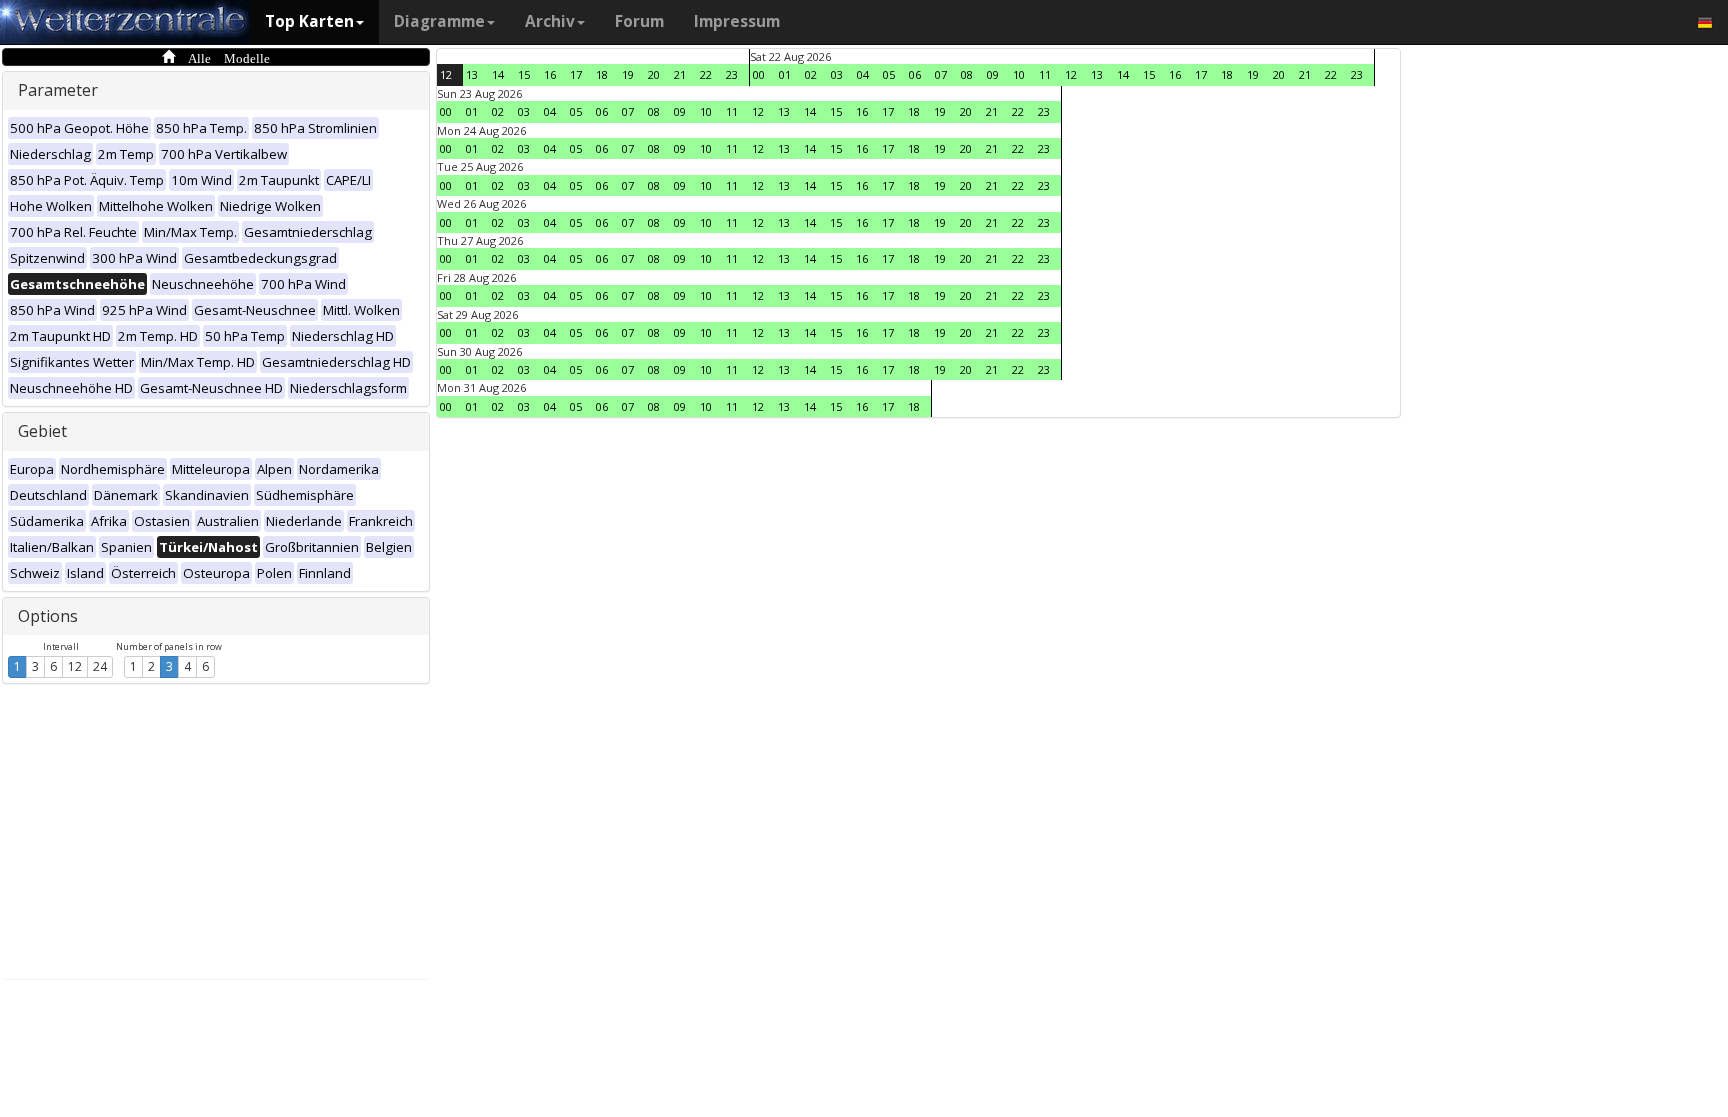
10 (1019, 74)
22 (706, 74)
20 (654, 74)
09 (993, 74)
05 (889, 74)
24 (100, 666)
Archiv (550, 21)
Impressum (737, 21)
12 (75, 666)
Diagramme (439, 21)
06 (915, 74)
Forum (639, 21)
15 (524, 74)
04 (863, 74)
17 (576, 74)
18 (602, 74)
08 (967, 74)
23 (732, 74)
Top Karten (309, 21)
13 (472, 74)
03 (837, 74)
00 (759, 74)
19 (628, 74)
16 (550, 74)
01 (785, 74)
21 (680, 74)
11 (1045, 74)
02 (811, 74)
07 (941, 74)
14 (498, 74)
